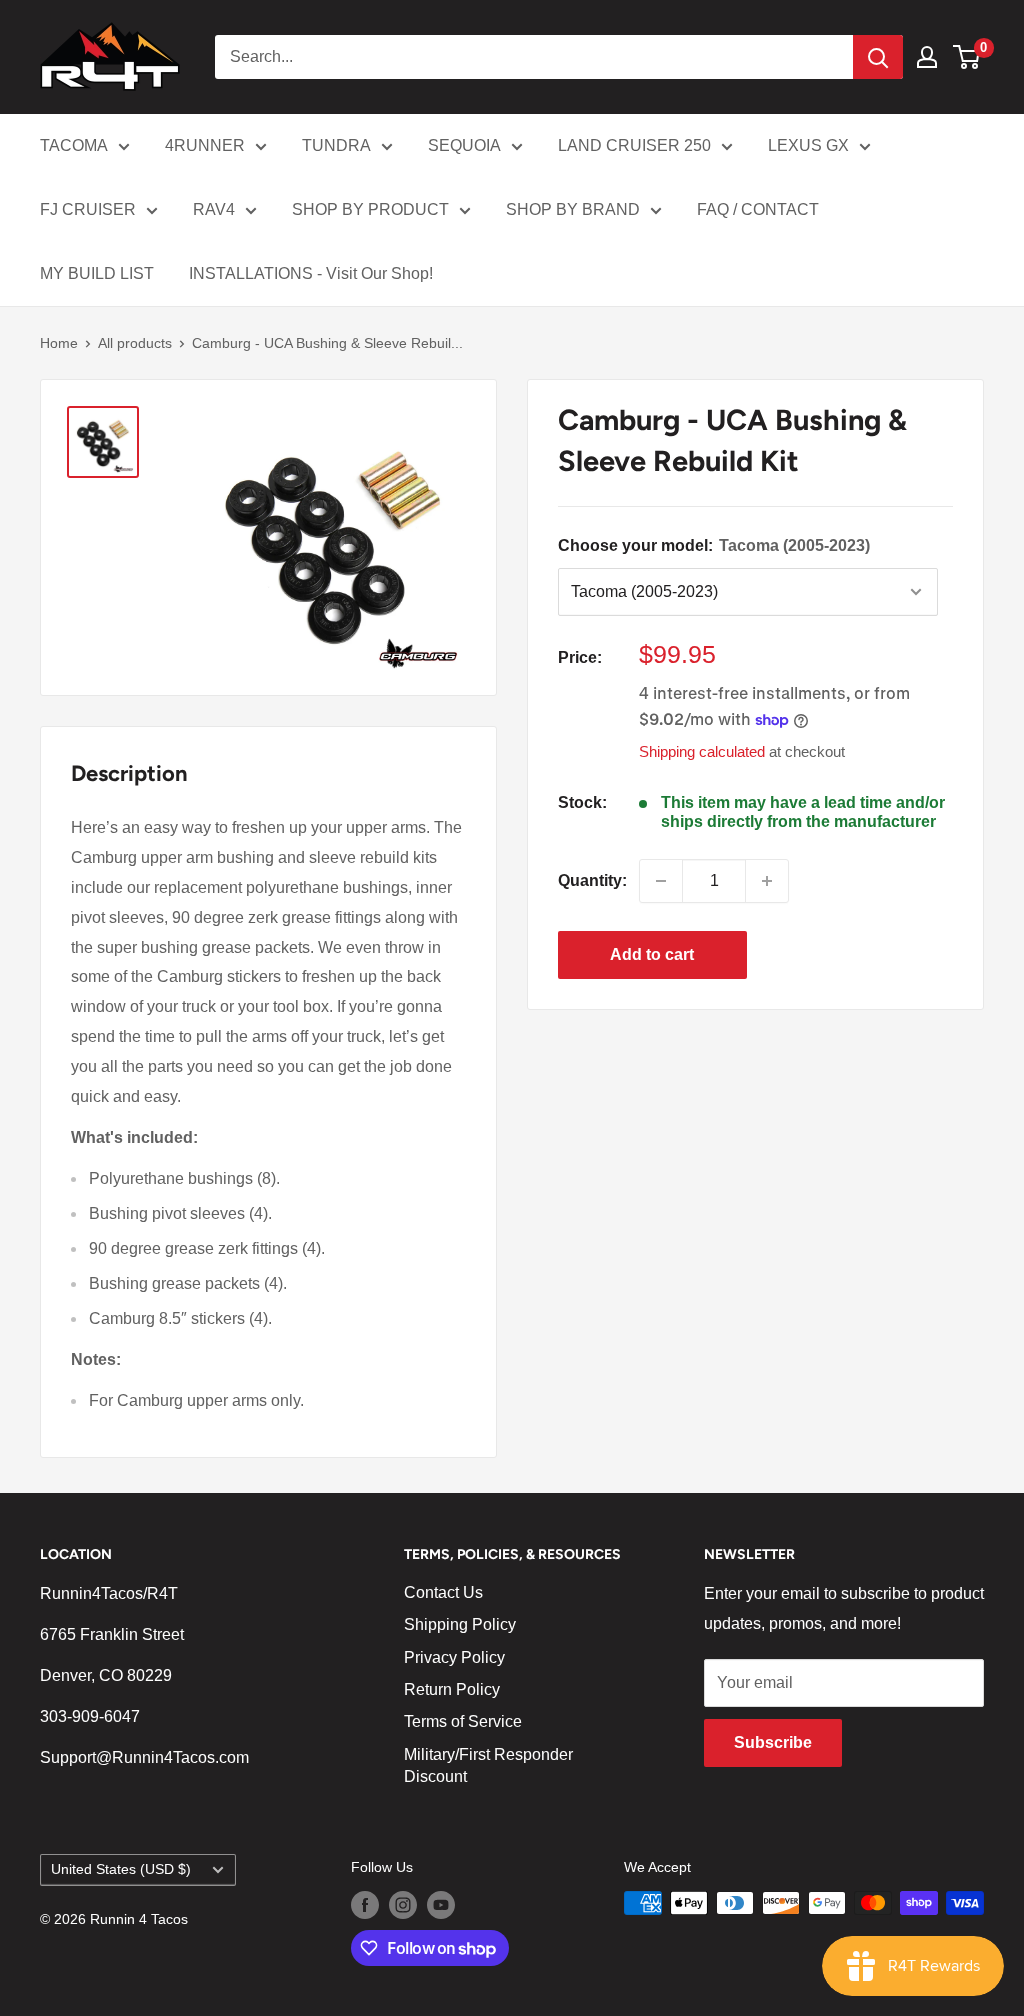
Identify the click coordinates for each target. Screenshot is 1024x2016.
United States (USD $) (121, 1869)
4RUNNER (205, 145)
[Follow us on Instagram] (403, 1905)
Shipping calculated (702, 751)
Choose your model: (714, 545)
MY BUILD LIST (97, 273)
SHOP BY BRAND (573, 209)
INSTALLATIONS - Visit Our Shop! (311, 273)
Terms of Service (463, 1721)
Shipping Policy (460, 1624)
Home (59, 343)
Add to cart (652, 954)
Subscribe (773, 1742)
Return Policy (452, 1689)
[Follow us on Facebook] (365, 1905)
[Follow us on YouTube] (441, 1905)
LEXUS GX (808, 145)
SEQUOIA (464, 145)
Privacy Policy (454, 1657)
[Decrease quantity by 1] (661, 881)
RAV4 (214, 209)
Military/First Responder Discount (488, 1765)
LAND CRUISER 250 (634, 145)
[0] (967, 57)
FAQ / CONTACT (758, 209)
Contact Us (443, 1592)
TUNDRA (336, 145)
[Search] (878, 57)
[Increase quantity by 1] (767, 881)
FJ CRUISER (88, 209)
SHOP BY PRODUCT (370, 209)
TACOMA (74, 145)
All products (135, 343)
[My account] (927, 57)
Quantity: (592, 880)
